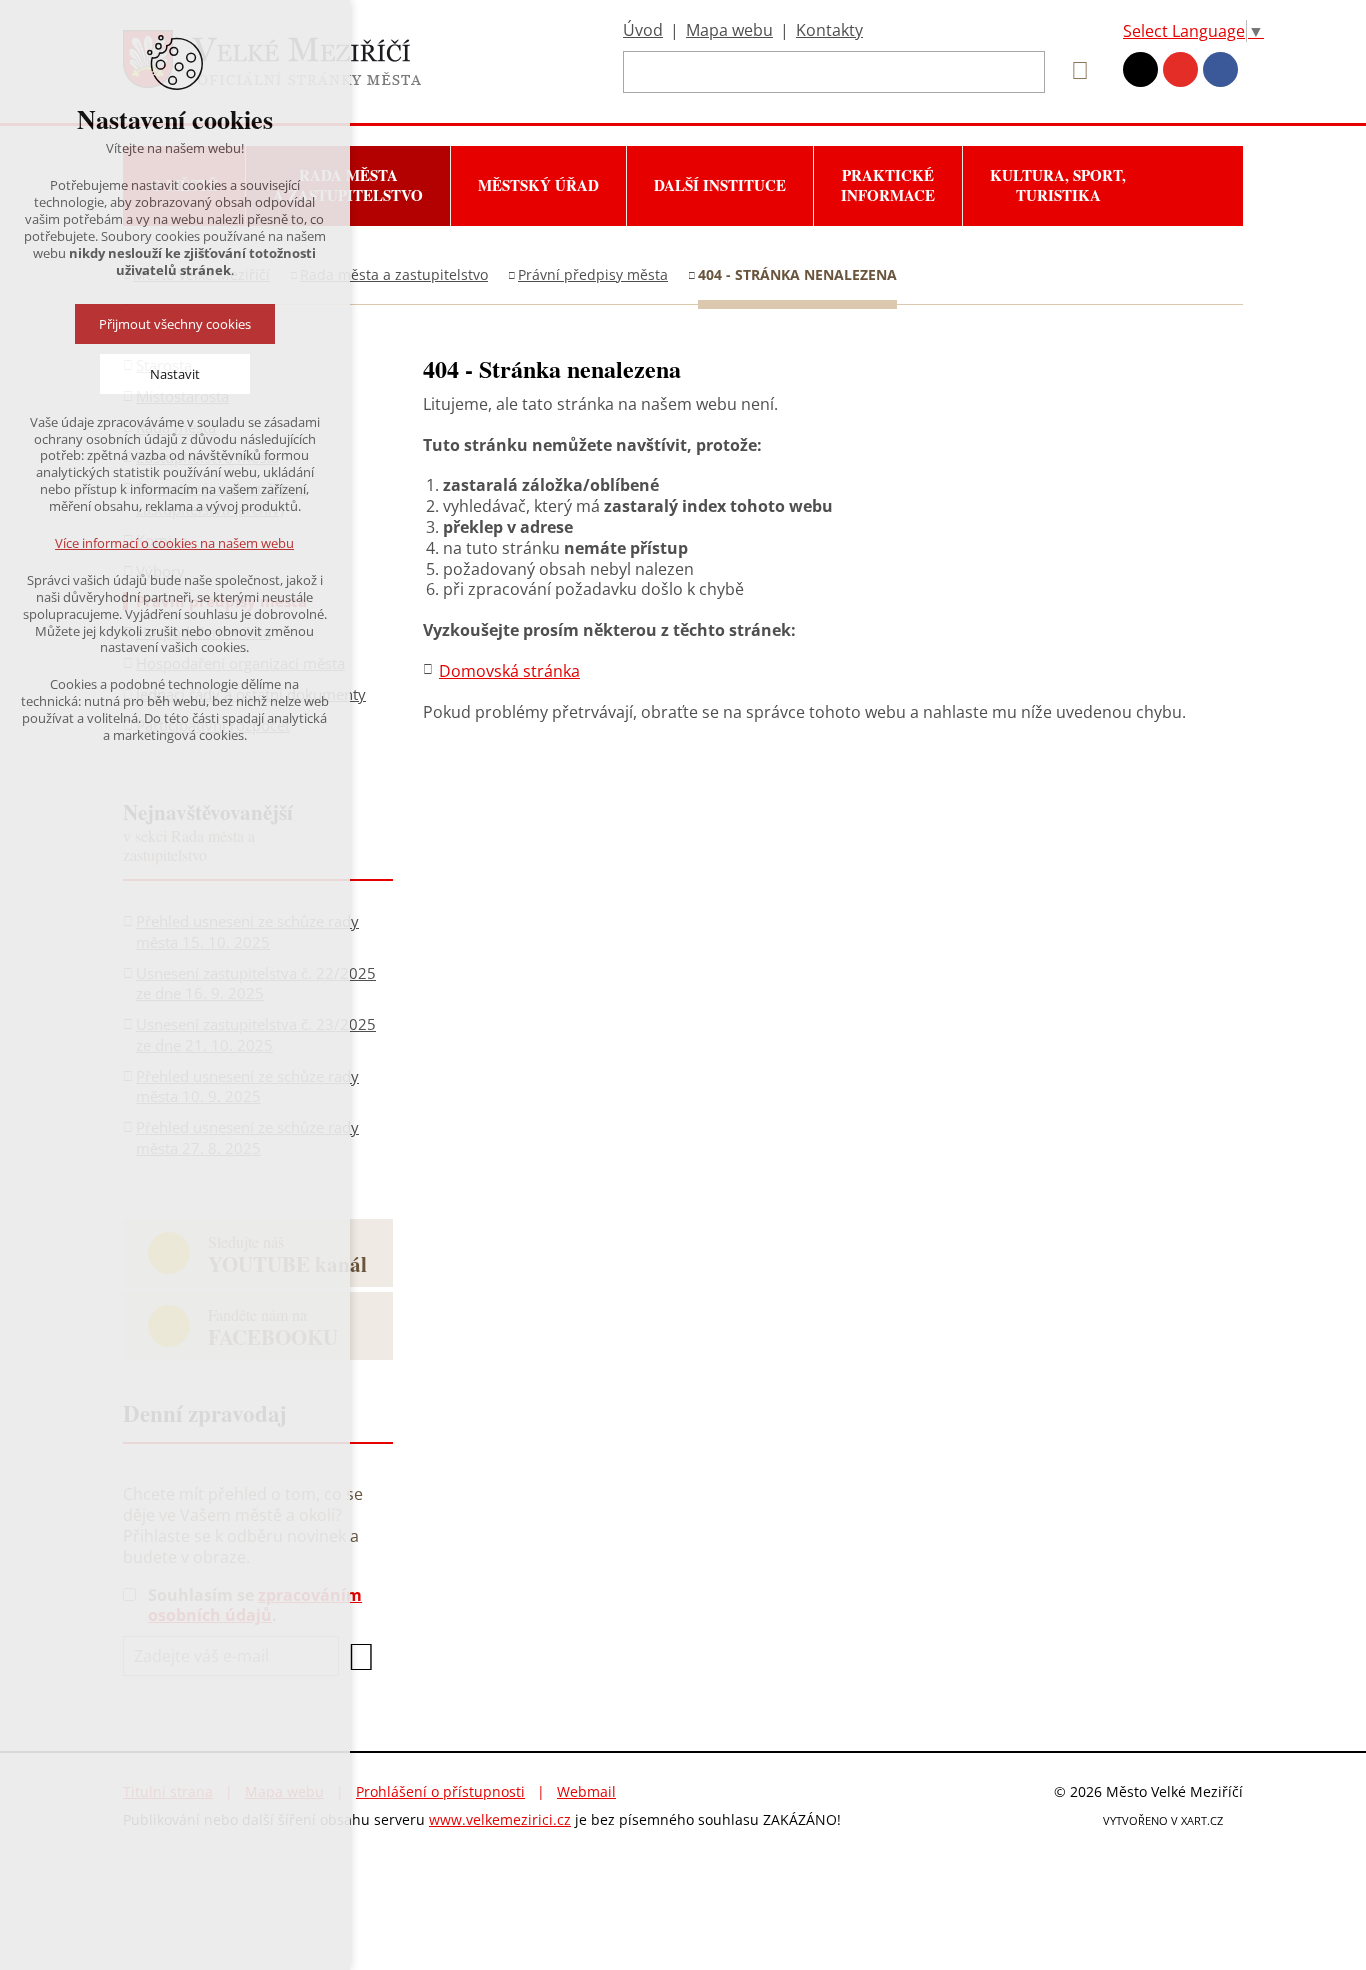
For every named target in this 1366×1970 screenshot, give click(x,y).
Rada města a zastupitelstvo (394, 274)
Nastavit (175, 374)
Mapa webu (729, 30)
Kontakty (829, 30)
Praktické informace (888, 185)
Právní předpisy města (593, 274)
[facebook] (1220, 69)
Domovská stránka (509, 671)
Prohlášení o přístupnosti (440, 1791)
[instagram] (1140, 69)
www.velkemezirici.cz (500, 1819)
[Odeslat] (360, 1657)
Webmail (586, 1791)
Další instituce (720, 185)
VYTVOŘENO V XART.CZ (1163, 1820)
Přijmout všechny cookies (175, 324)
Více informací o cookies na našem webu (175, 543)
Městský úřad (538, 185)
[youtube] (1180, 69)
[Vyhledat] (1073, 71)
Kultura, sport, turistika (1058, 185)
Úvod (643, 30)
